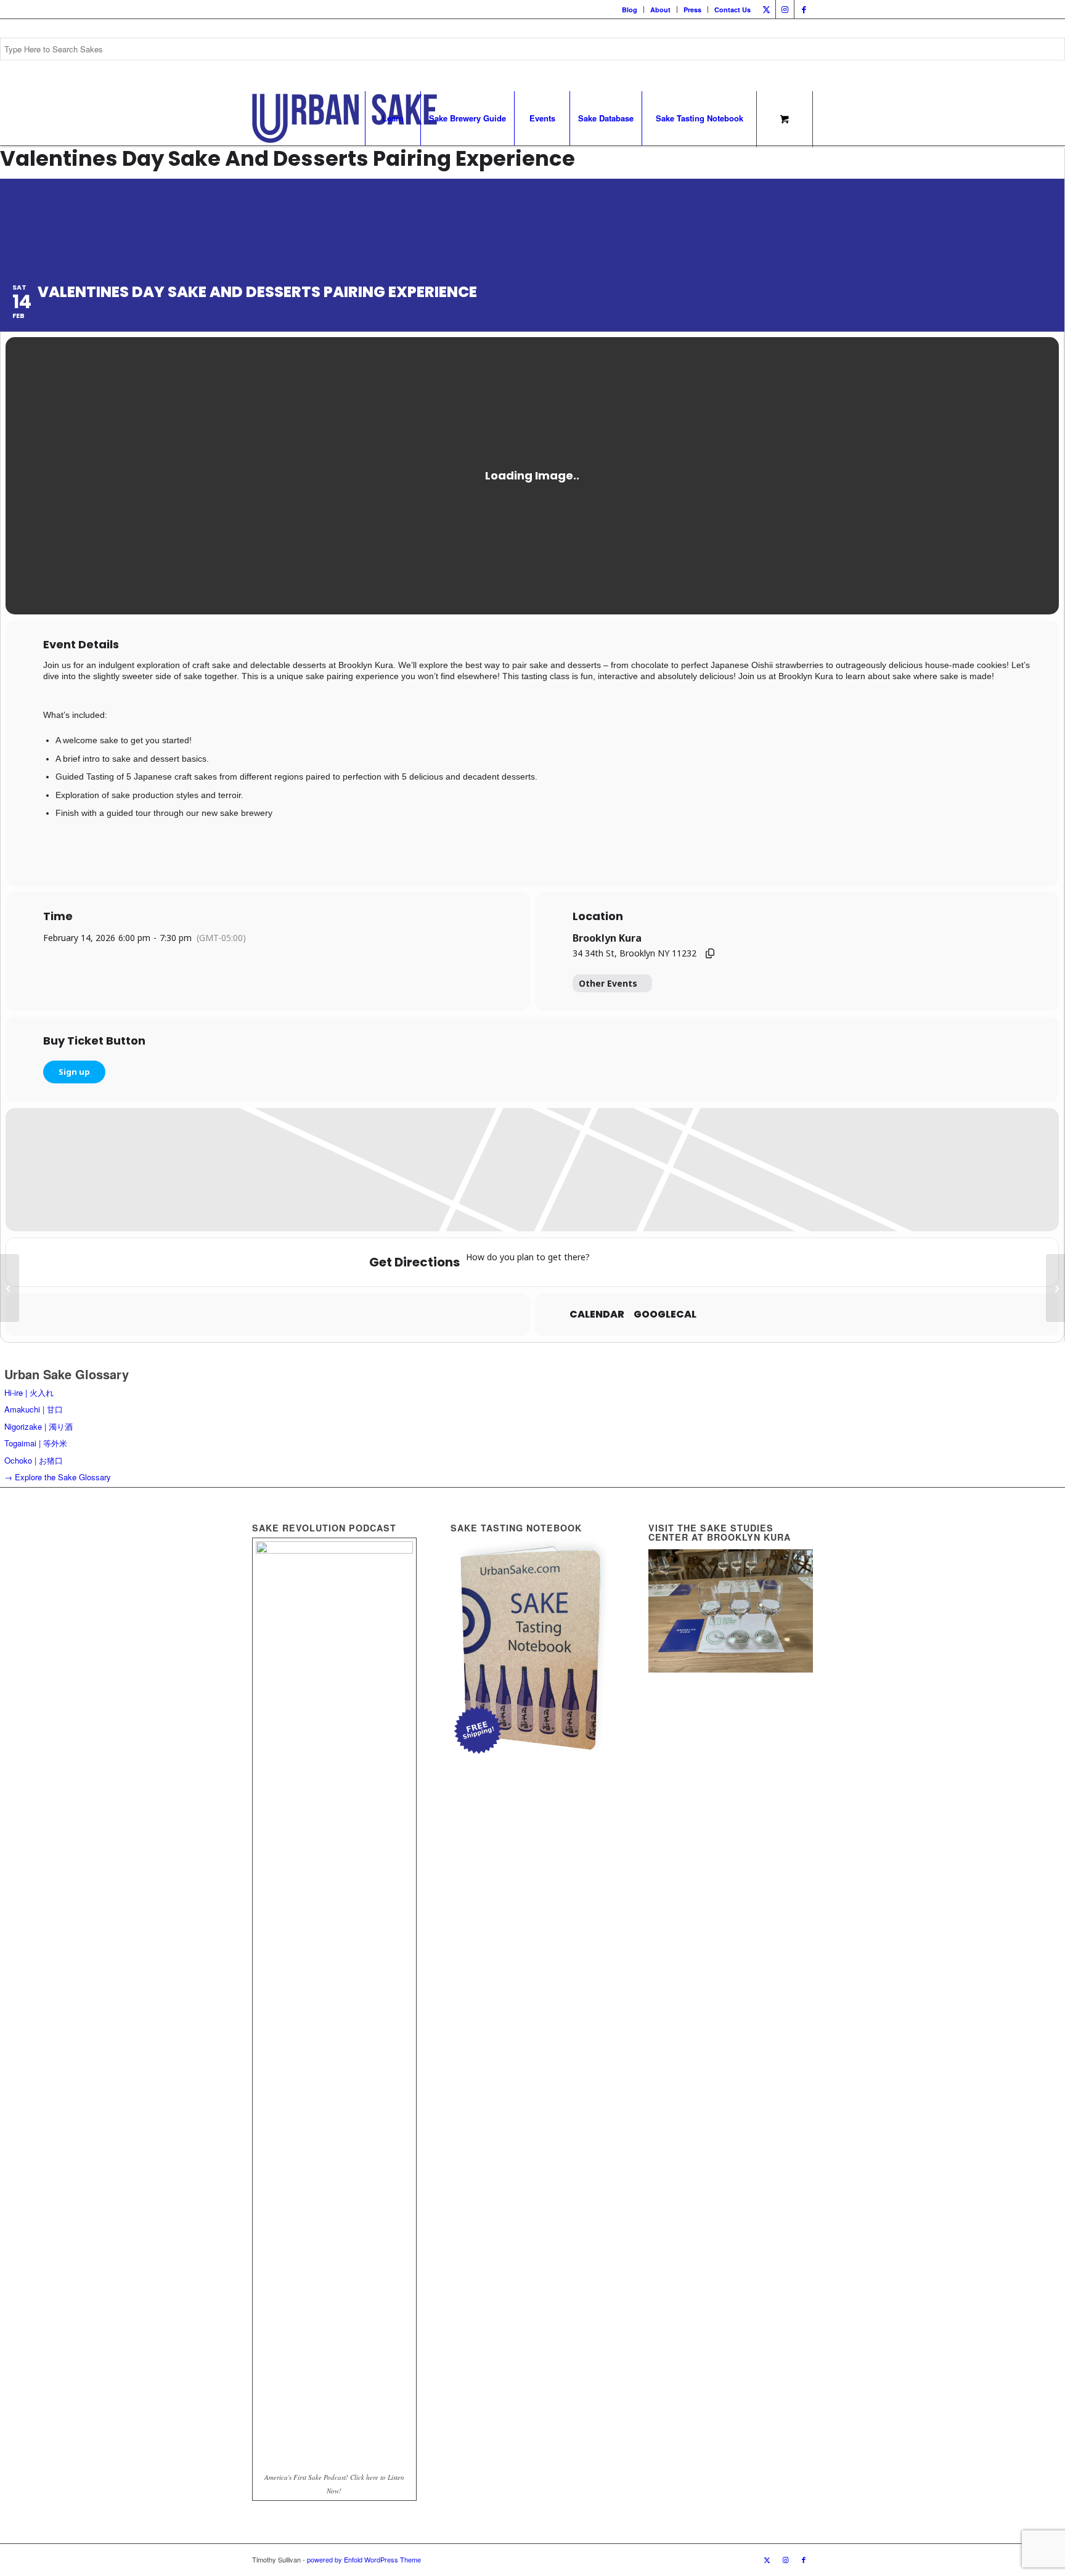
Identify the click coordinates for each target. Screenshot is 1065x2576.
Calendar (597, 1314)
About (660, 10)
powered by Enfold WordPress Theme (364, 2559)
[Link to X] (766, 9)
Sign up (74, 1072)
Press (692, 10)
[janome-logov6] (345, 118)
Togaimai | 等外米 (36, 1443)
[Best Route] (606, 1262)
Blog (630, 10)
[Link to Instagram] (785, 9)
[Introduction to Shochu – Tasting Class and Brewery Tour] (1055, 1288)
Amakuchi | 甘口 (34, 1409)
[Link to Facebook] (804, 9)
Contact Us (732, 10)
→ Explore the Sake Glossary (58, 1477)
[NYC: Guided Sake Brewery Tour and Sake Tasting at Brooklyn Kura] (10, 1288)
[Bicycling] (703, 1262)
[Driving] (630, 1262)
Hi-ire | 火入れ (29, 1392)
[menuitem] (630, 10)
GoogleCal (665, 1314)
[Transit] (655, 1262)
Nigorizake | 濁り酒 (39, 1426)
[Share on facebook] (237, 1314)
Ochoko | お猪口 (34, 1460)
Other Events (608, 983)
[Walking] (679, 1262)
